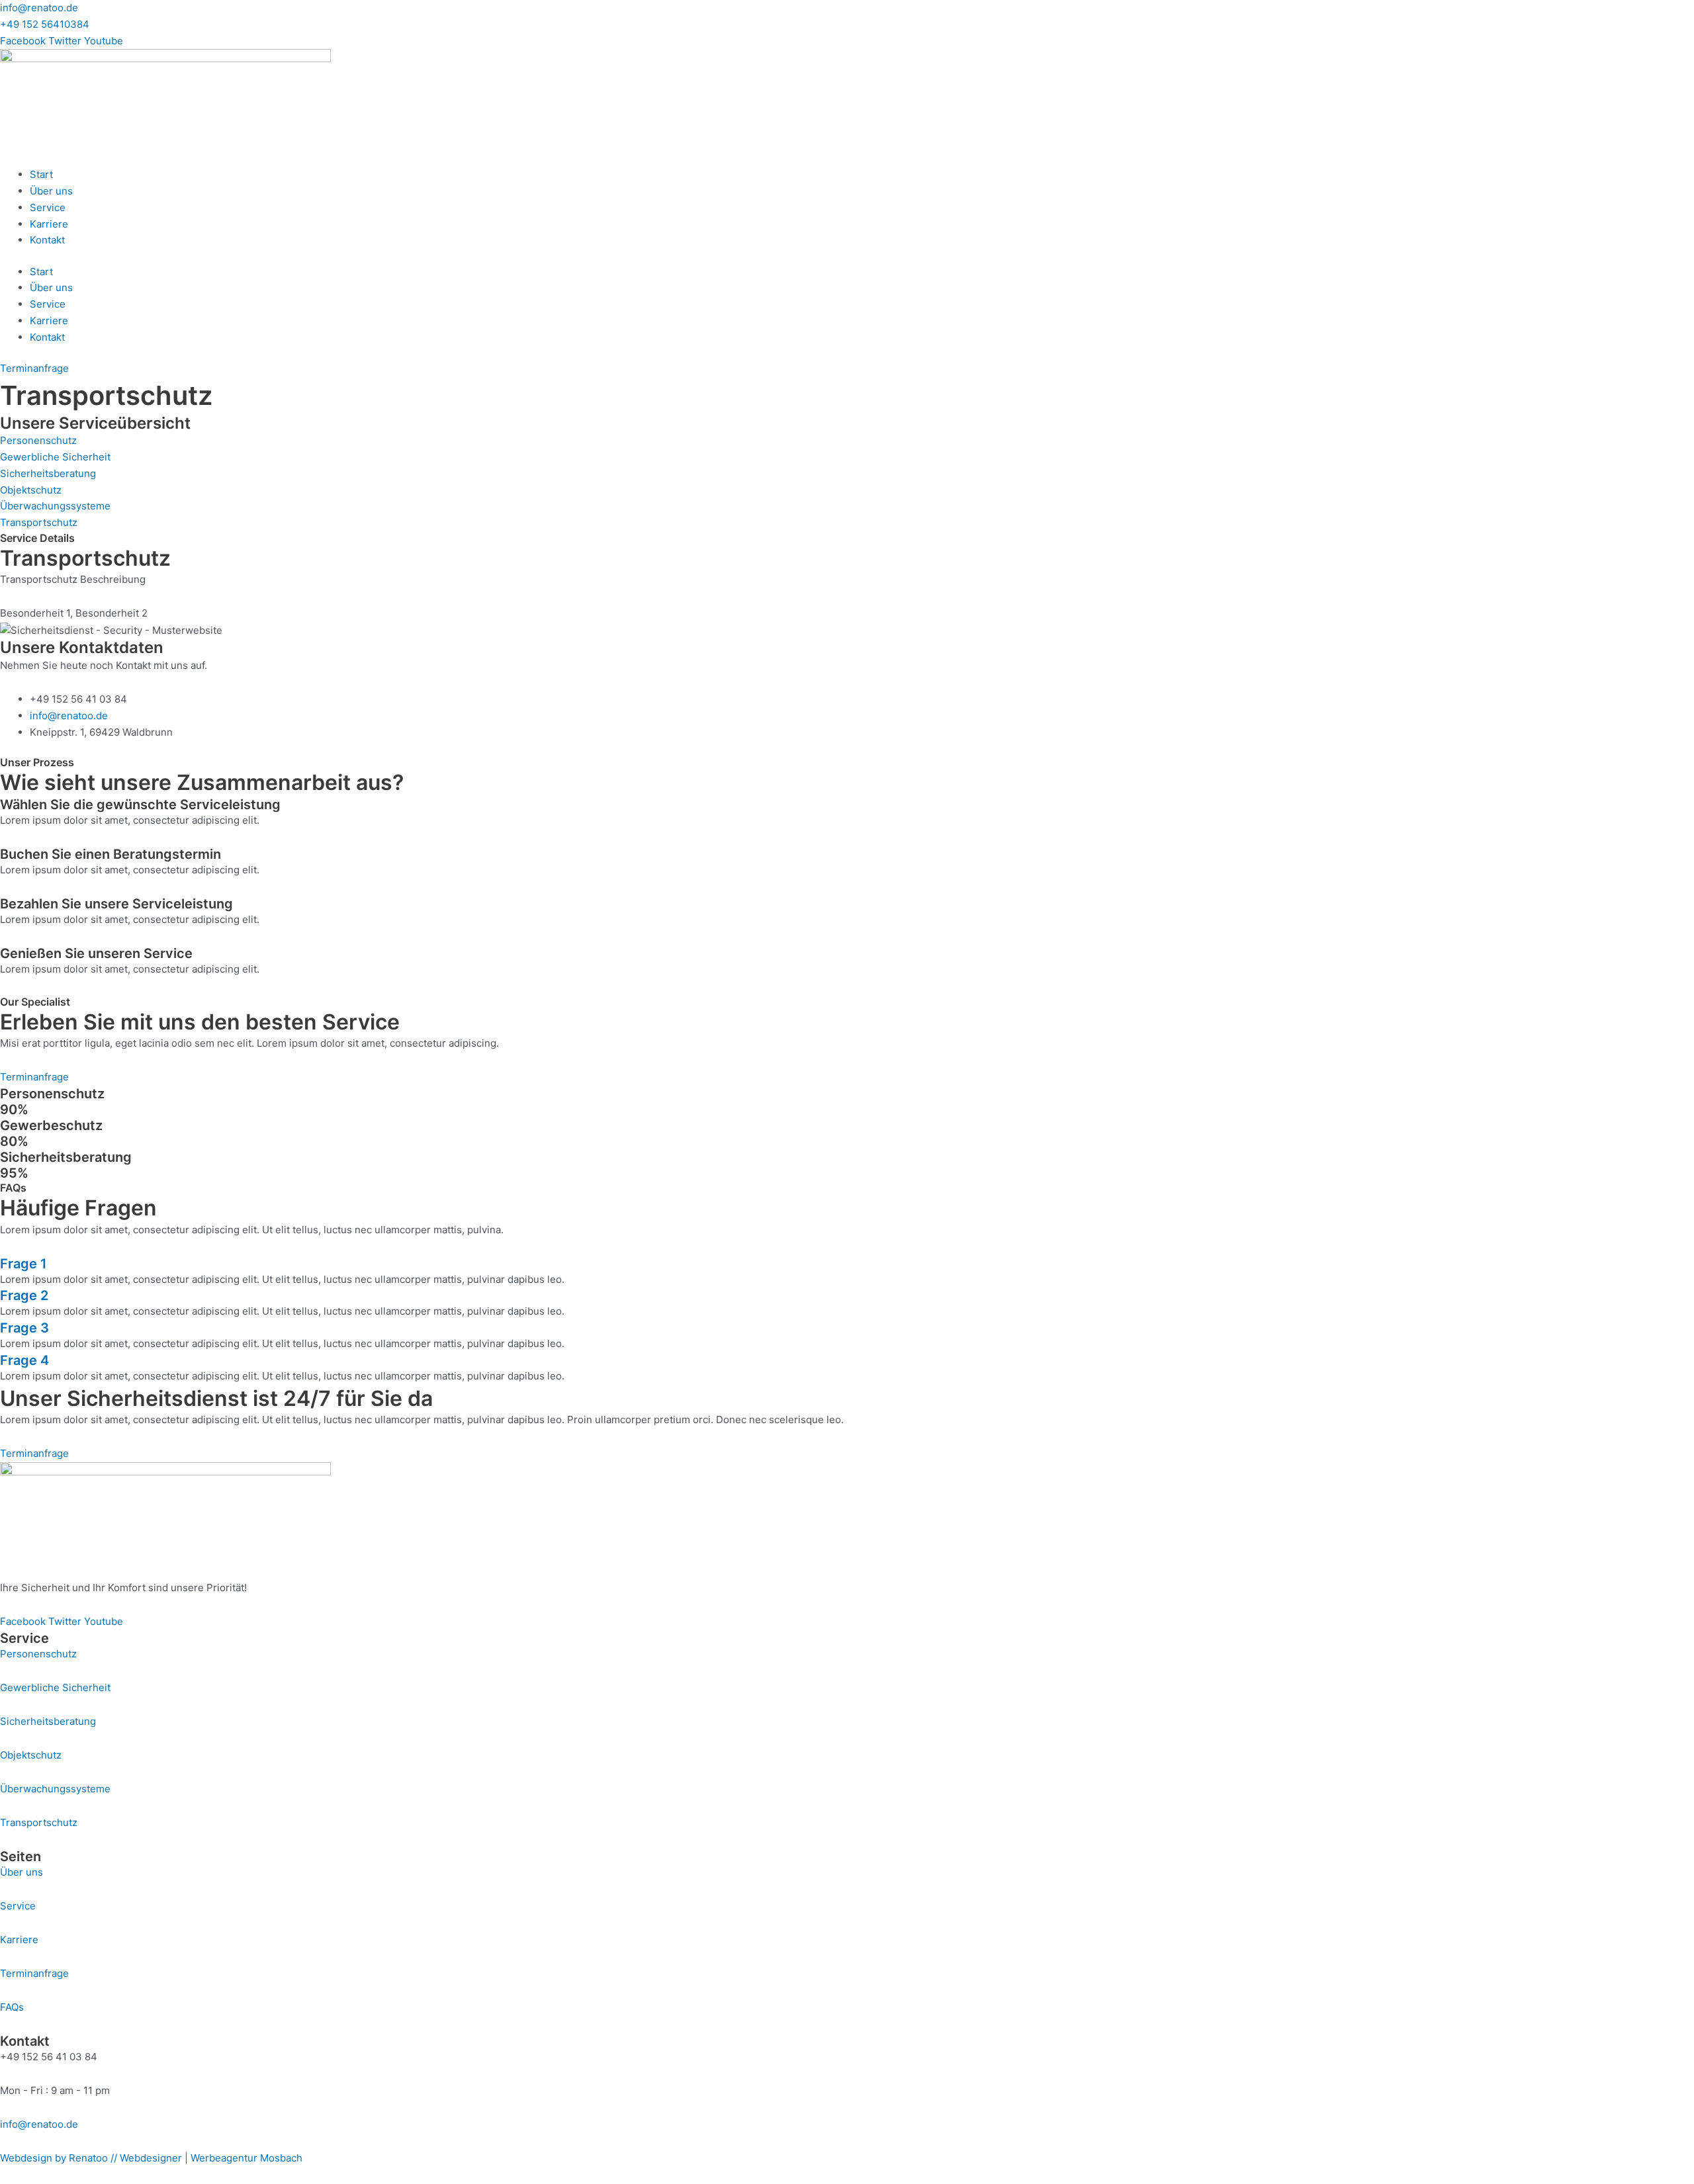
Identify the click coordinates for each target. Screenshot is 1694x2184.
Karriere (49, 224)
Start (41, 174)
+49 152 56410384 (45, 24)
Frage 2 (24, 1295)
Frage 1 (23, 1264)
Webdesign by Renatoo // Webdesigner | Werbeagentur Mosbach (151, 2158)
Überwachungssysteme (55, 1789)
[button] (847, 1264)
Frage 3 (24, 1328)
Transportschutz (39, 1822)
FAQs (12, 2007)
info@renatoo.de (39, 8)
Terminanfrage (34, 1973)
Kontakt (47, 240)
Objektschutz (31, 1755)
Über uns (51, 191)
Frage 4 (24, 1360)
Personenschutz (38, 1654)
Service (48, 207)
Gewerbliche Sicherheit (55, 1687)
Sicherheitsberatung (48, 1721)
